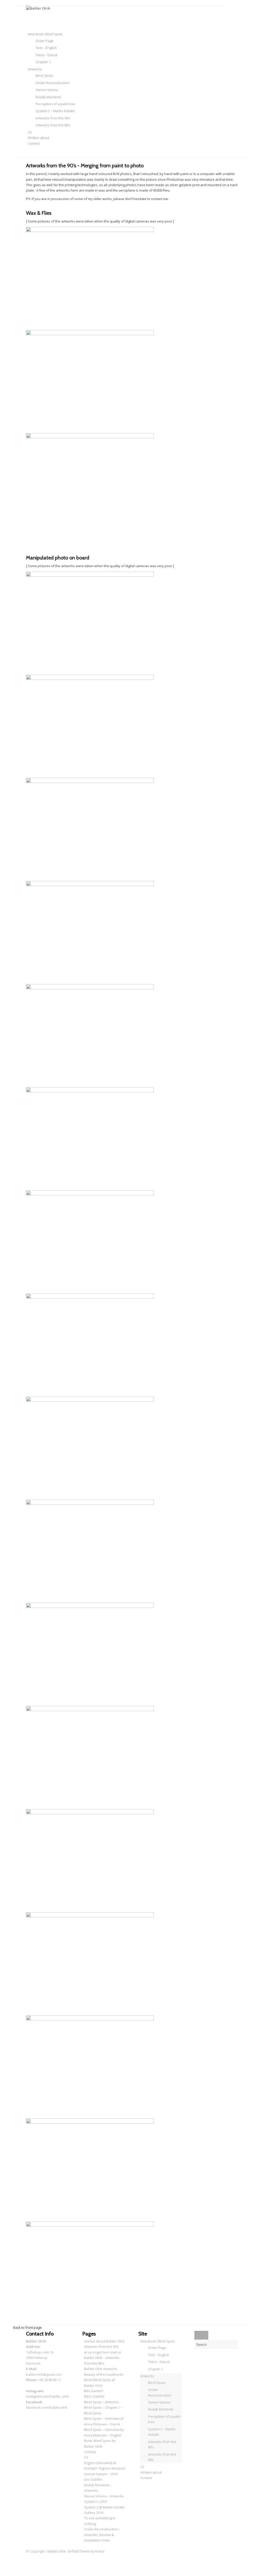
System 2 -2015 (96, 2501)
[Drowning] (90, 1504)
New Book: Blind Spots (158, 2341)
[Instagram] (29, 2557)
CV (86, 2457)
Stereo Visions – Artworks (104, 2496)
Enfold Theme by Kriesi (86, 2551)
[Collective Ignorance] (90, 1607)
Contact (90, 2452)
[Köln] (90, 1297)
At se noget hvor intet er (103, 2352)
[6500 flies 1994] (90, 334)
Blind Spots (157, 2383)
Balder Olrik (57, 2551)
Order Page (157, 2348)
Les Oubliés (93, 2479)
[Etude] (90, 1710)
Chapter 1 (156, 2369)
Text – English (159, 2355)
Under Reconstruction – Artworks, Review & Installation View (102, 2535)
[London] (90, 1194)
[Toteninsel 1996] (90, 575)
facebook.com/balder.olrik (47, 2407)
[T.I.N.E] (90, 1813)
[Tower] (90, 679)
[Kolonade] (90, 1400)
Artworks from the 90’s (101, 2347)
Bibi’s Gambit (94, 2396)
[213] (90, 2225)
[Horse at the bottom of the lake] (90, 988)
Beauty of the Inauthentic (104, 2374)
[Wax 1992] (90, 231)
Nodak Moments (161, 2409)
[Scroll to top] (15, 2573)
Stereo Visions (159, 2402)
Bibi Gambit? (94, 2391)
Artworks (147, 2376)
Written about (151, 2472)
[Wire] (90, 1091)
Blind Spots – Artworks (101, 2402)
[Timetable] (90, 1916)
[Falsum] (90, 885)
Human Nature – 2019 (101, 2474)
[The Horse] (90, 2122)
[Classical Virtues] (90, 782)
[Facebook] (29, 2562)
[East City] (90, 2019)
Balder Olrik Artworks (101, 2369)
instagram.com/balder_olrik (47, 2396)
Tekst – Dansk (159, 2362)
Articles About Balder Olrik (104, 2341)
